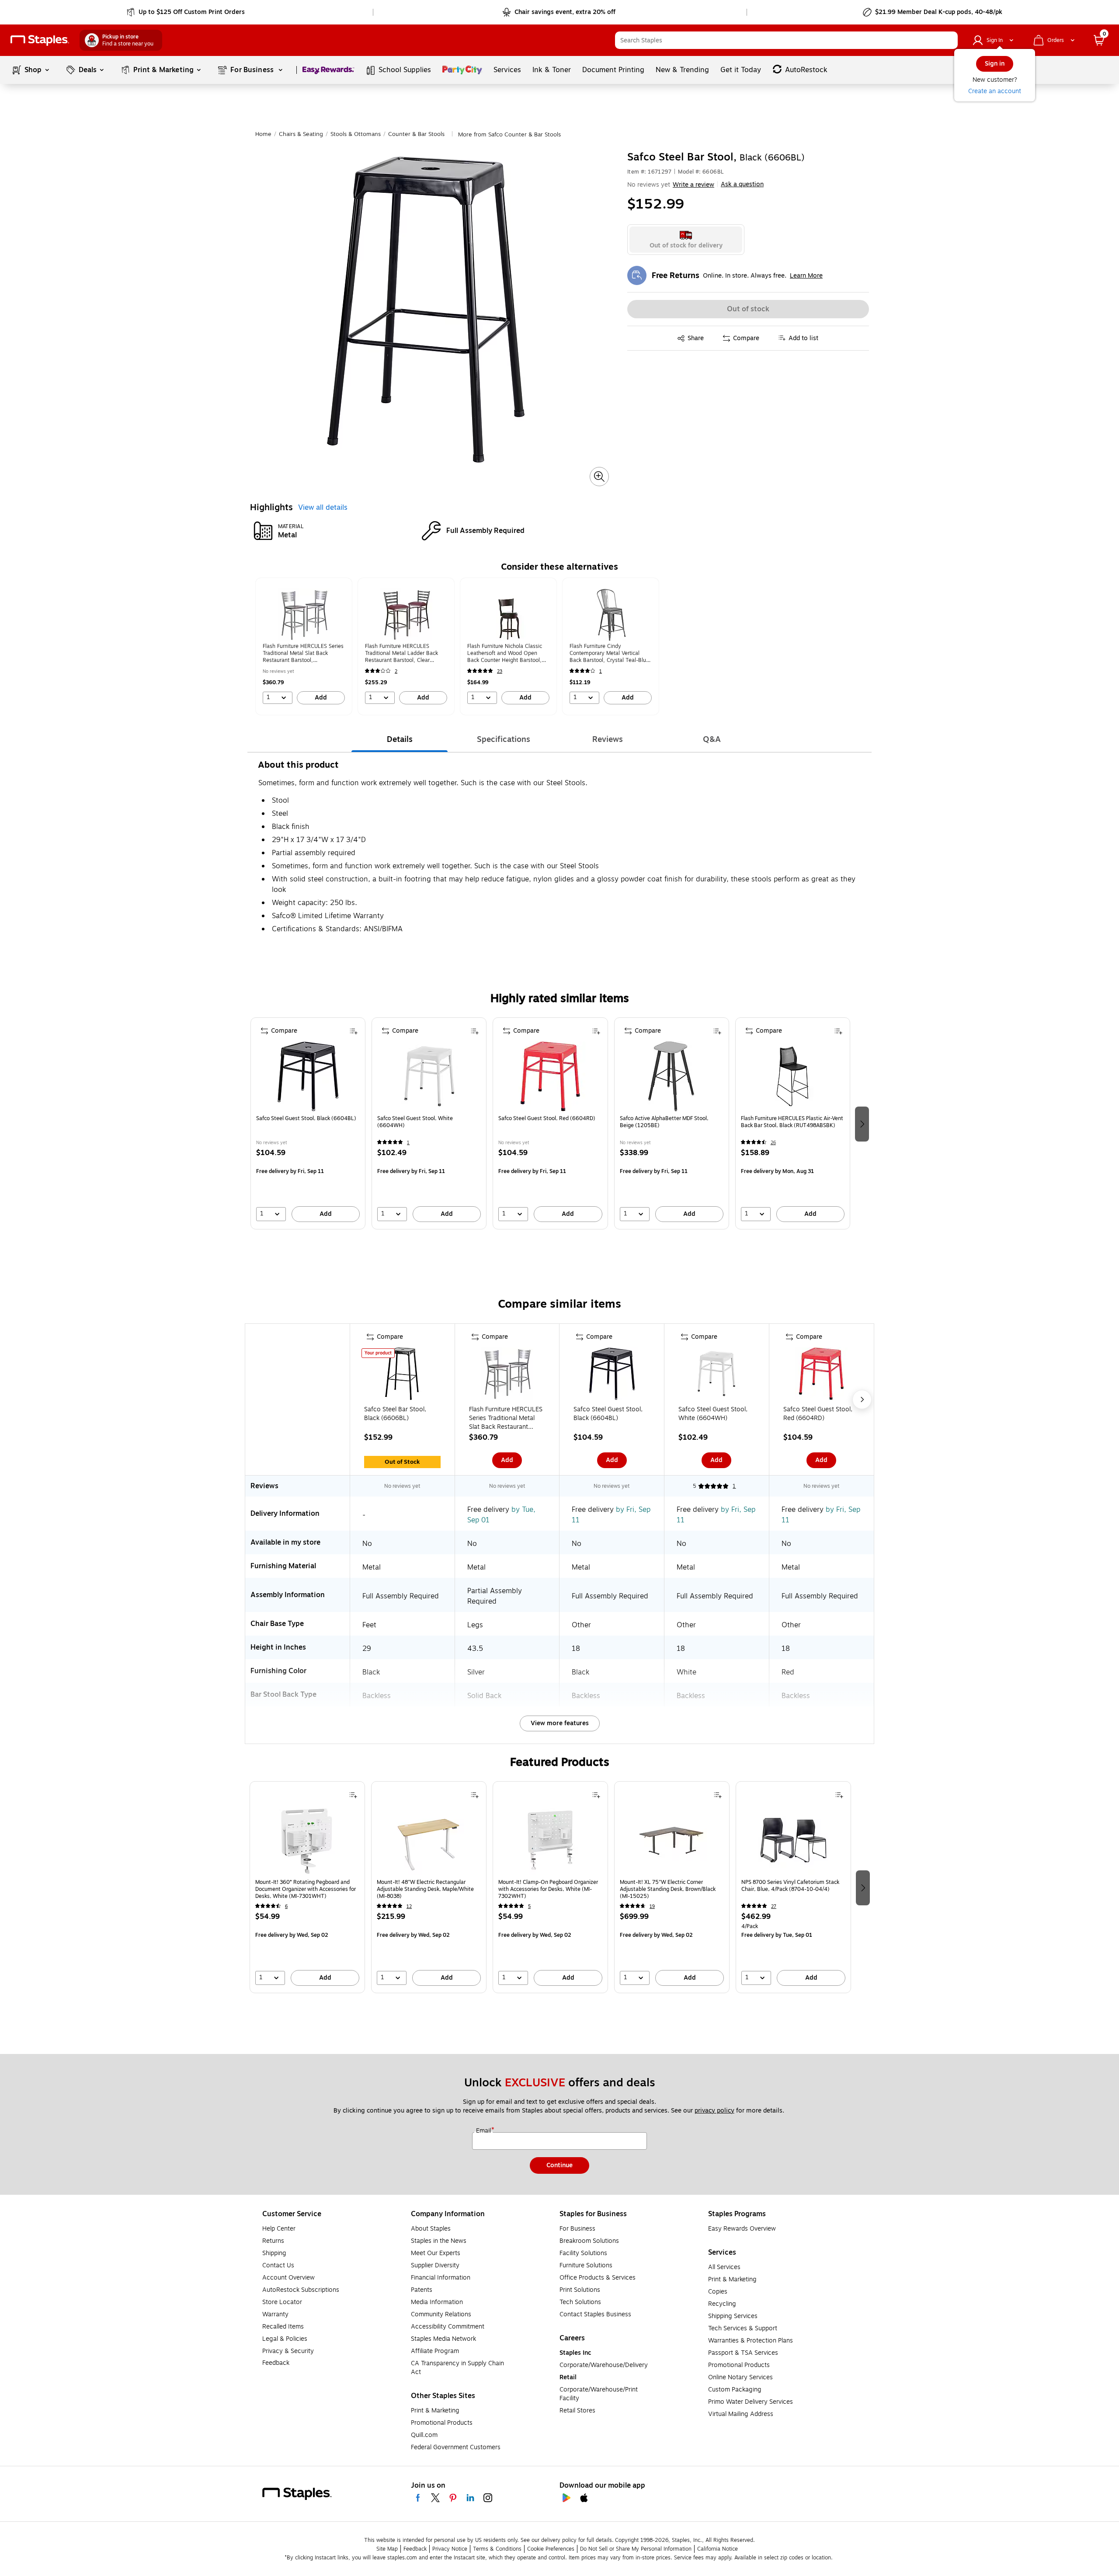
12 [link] (409, 1906)
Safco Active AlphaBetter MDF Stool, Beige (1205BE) (664, 1122)
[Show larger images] (599, 477)
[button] (949, 40)
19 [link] (652, 1906)
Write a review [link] (693, 185)
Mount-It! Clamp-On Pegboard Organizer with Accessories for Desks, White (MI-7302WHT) (548, 1889)
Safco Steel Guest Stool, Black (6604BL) (306, 1119)
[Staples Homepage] (40, 40)
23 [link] (500, 671)
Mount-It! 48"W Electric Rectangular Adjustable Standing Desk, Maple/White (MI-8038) (425, 1889)
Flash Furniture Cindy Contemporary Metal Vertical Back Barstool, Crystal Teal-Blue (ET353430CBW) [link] (609, 653)
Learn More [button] (806, 276)
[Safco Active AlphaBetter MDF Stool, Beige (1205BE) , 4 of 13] (671, 1076)
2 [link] (396, 671)
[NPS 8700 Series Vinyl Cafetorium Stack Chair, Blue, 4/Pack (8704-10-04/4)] (793, 1840)
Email (484, 2131)
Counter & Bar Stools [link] (416, 134)
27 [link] (774, 1906)
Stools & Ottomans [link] (356, 134)
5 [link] (529, 1906)
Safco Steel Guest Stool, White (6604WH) (415, 1122)
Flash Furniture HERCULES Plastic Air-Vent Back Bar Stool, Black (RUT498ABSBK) (792, 1122)
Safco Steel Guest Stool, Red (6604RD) (547, 1119)
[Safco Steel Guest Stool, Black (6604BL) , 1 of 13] (308, 1076)
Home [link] (263, 134)
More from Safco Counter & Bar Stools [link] (509, 135)
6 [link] (286, 1906)
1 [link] (601, 671)
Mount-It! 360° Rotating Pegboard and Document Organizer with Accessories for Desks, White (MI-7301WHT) (306, 1889)
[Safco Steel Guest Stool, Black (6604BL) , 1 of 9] (612, 1375)
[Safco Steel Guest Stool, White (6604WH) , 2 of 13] (429, 1076)
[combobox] (786, 40)
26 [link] (773, 1143)
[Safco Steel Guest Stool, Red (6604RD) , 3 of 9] (821, 1375)
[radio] (686, 240)
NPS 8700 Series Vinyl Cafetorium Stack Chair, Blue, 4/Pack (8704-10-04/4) (790, 1886)
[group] (304, 646)
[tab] (400, 739)
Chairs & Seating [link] (301, 134)
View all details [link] (323, 508)
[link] (186, 12)
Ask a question (742, 184)
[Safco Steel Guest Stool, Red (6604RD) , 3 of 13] (550, 1076)
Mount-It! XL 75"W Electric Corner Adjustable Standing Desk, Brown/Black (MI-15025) (668, 1889)
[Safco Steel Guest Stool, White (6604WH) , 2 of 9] (716, 1375)
